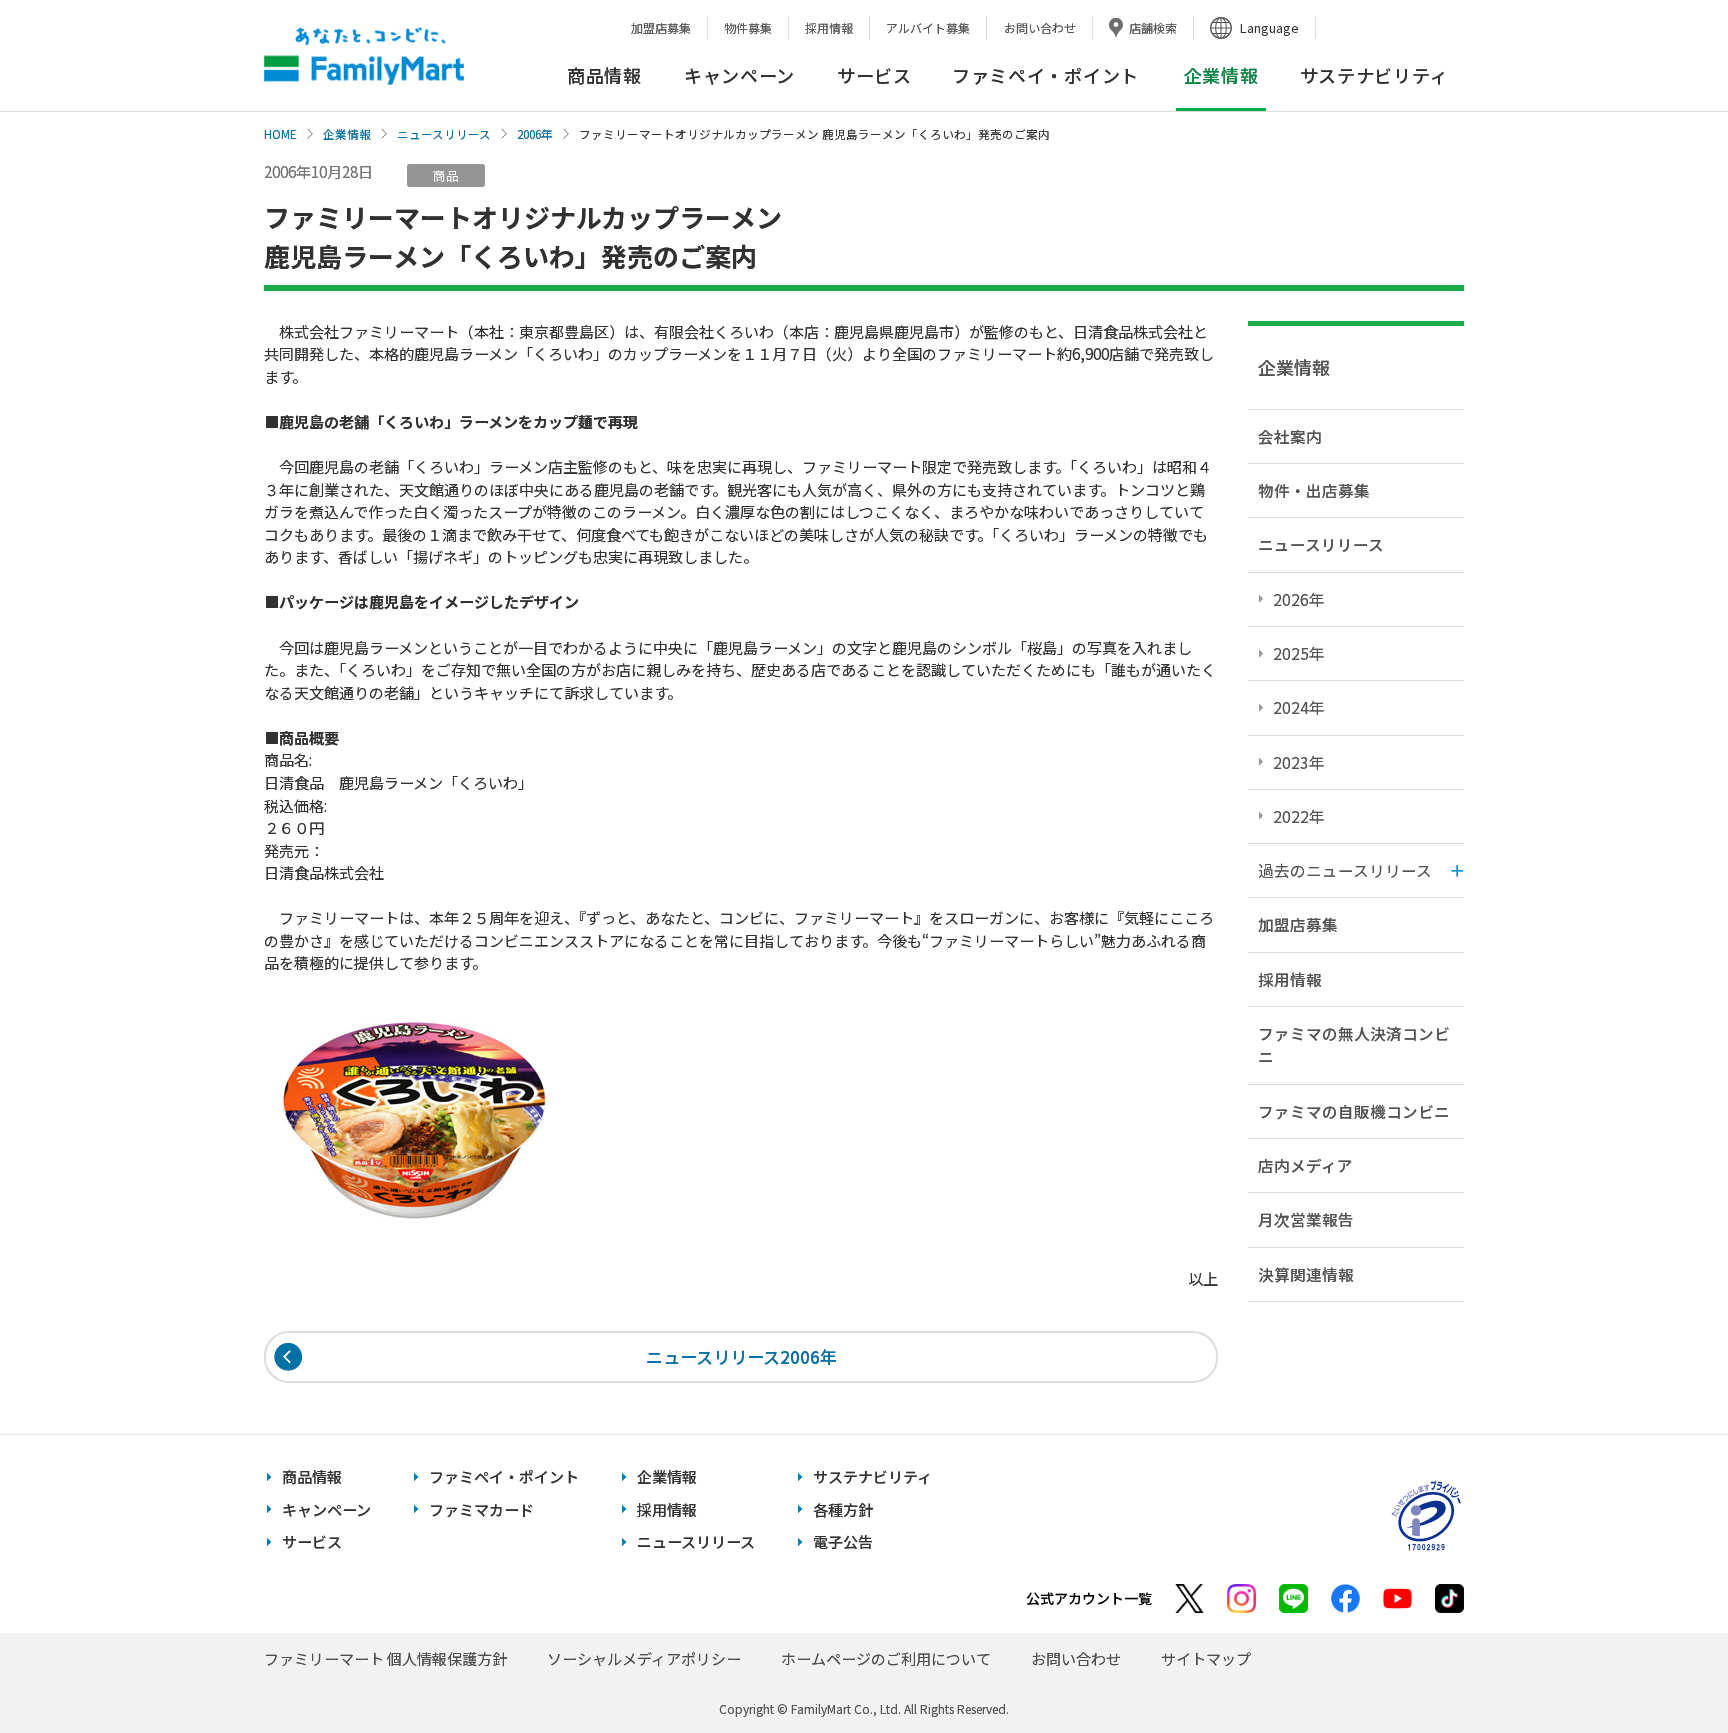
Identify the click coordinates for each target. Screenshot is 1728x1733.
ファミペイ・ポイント (1045, 75)
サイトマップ (1206, 1658)
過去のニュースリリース (1345, 870)
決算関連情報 (1306, 1274)
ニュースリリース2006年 (741, 1356)
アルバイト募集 (928, 27)
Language (1269, 27)
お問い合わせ (1040, 27)
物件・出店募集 (1314, 490)
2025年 (1299, 653)
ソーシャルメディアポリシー (644, 1658)
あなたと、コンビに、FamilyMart (364, 56)
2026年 (1299, 599)
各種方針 (843, 1509)
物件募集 (748, 27)
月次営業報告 (1306, 1219)
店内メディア (1305, 1165)
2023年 (1299, 762)
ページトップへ (1663, 1667)
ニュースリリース (444, 134)
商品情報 (604, 75)
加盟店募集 (661, 27)
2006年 (535, 134)
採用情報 (829, 27)
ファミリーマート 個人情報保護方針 (385, 1658)
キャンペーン (739, 75)
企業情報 (347, 134)
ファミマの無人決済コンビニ (1354, 1044)
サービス (874, 75)
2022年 (1299, 816)
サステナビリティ (1374, 75)
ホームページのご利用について (886, 1658)
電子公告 (843, 1541)
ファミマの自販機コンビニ (1354, 1111)
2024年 (1299, 707)
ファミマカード (481, 1509)
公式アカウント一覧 (1089, 1598)
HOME (280, 134)
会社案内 (1290, 436)
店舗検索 (1153, 27)
